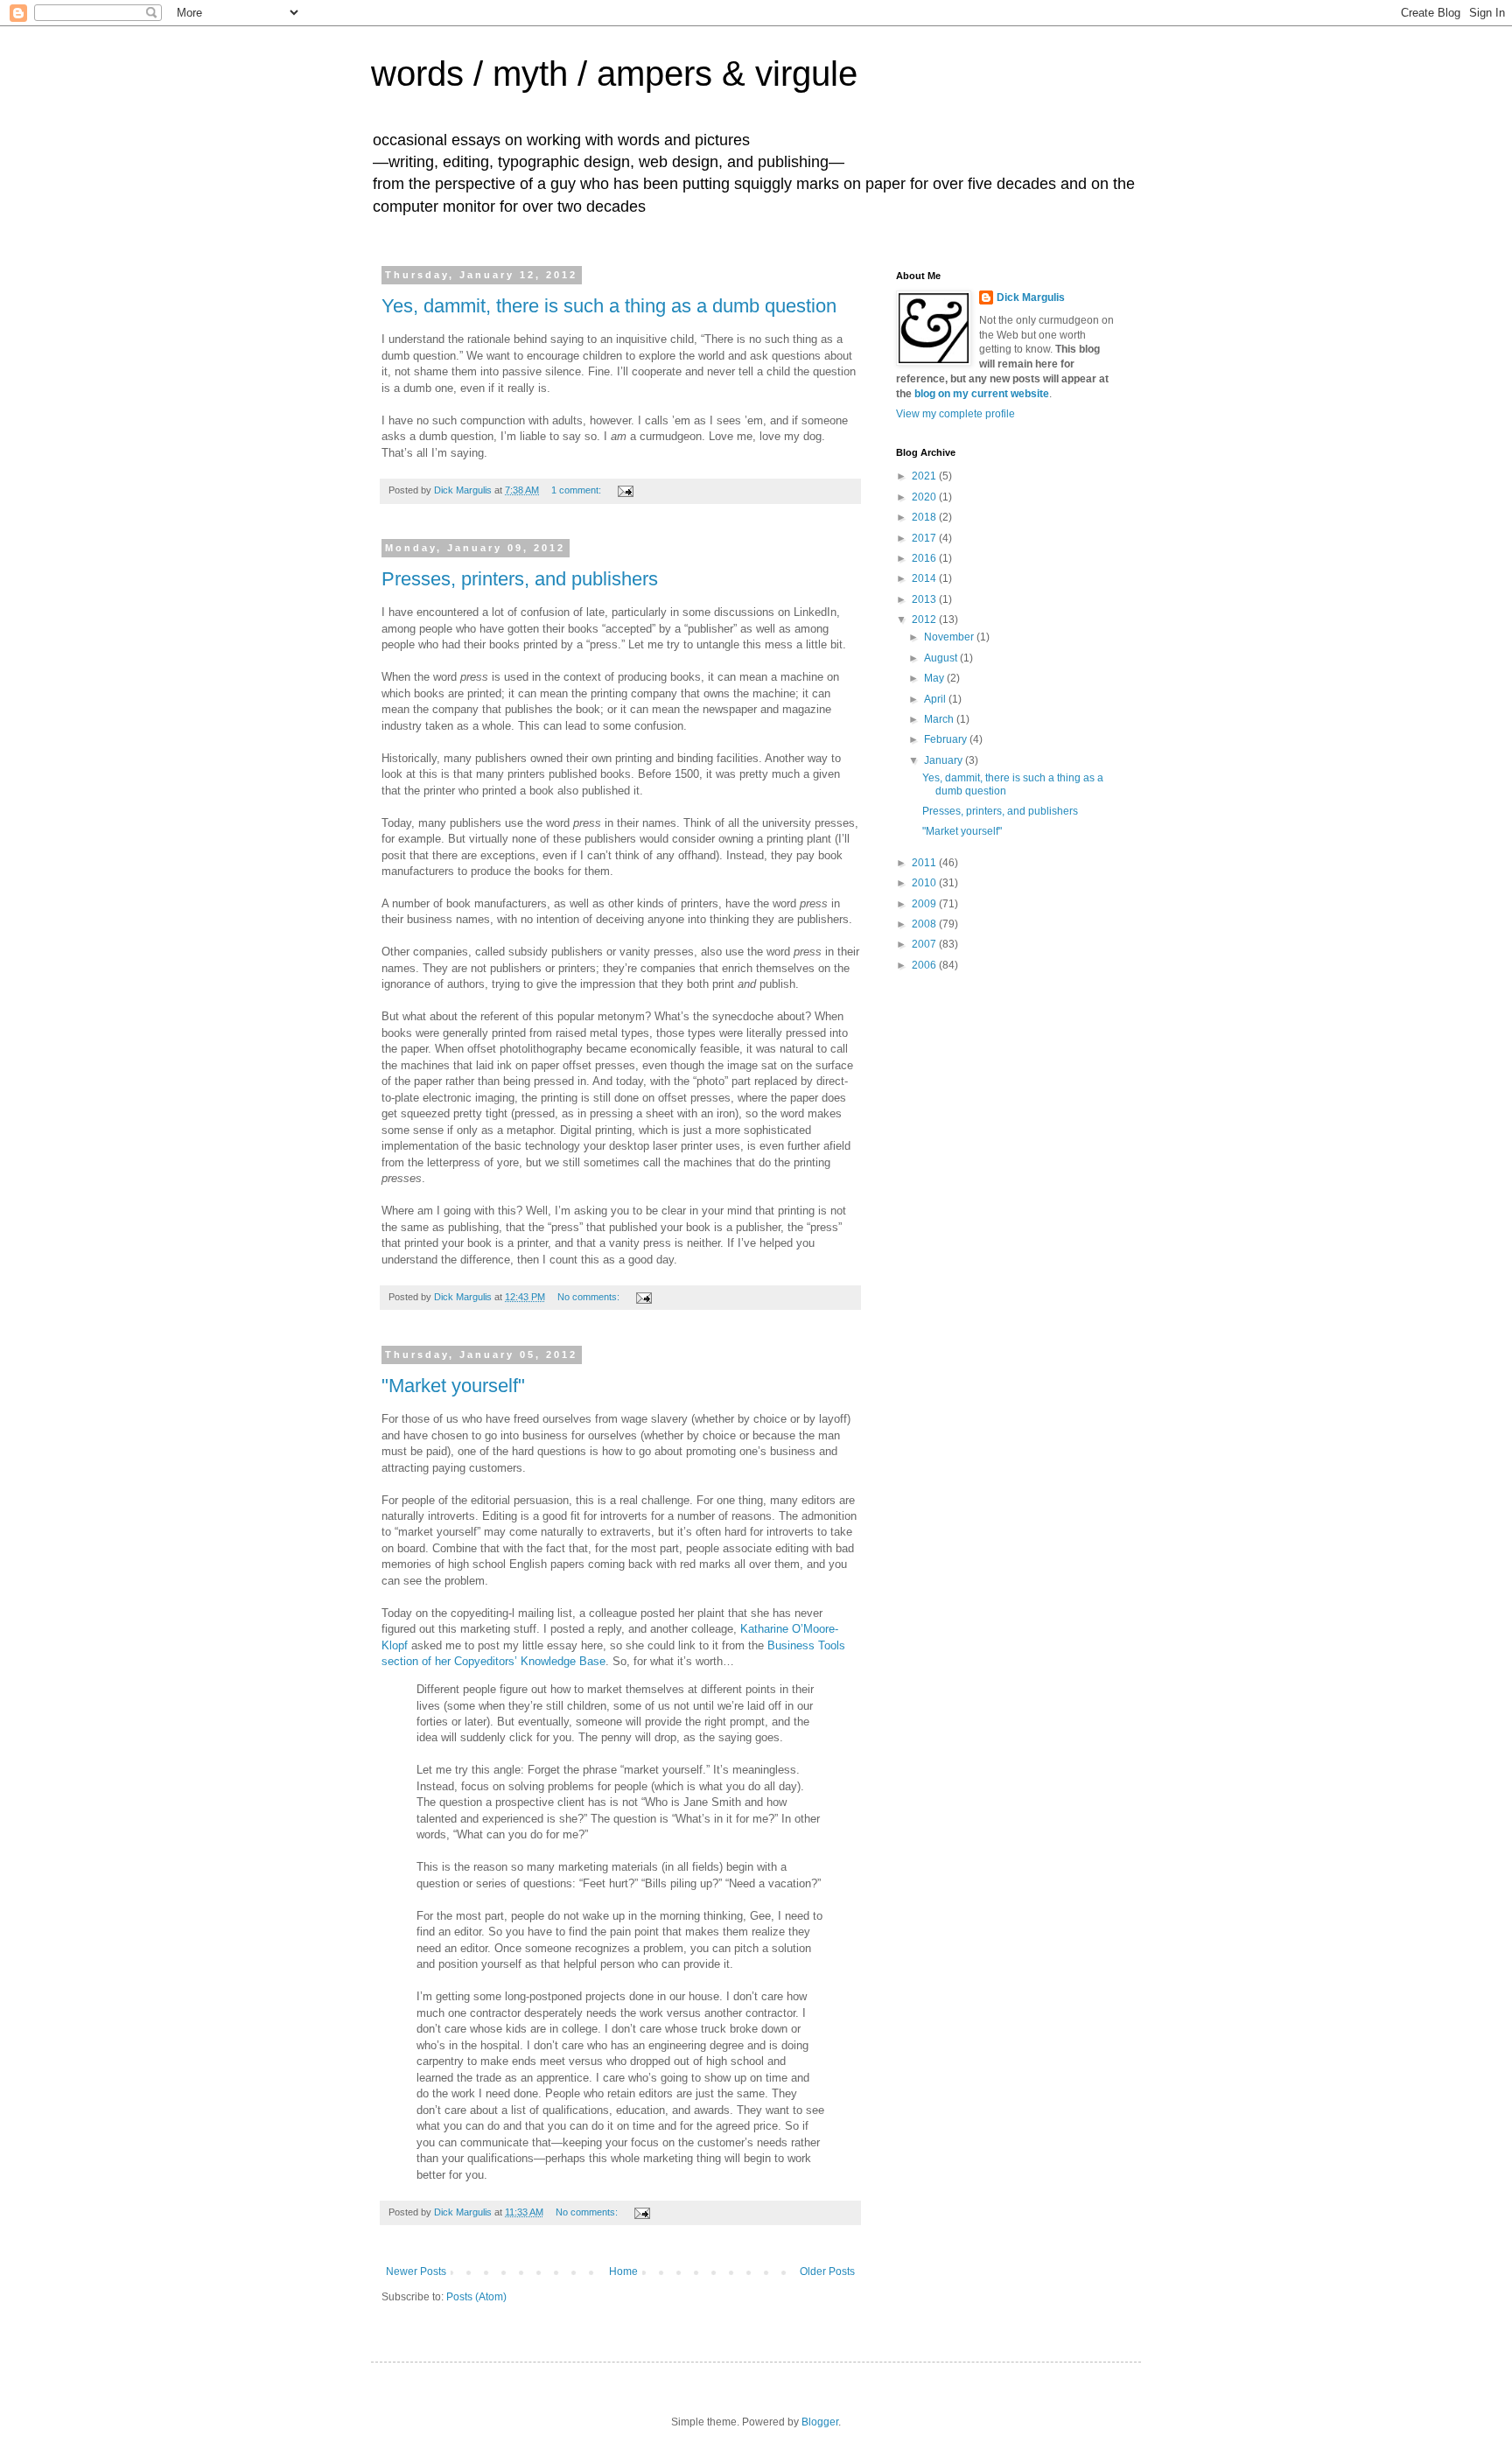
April (936, 699)
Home (623, 2271)
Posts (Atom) (476, 2297)
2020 (925, 497)
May (935, 678)
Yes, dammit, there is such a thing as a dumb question (609, 306)
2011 (925, 863)
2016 (925, 558)
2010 (925, 883)
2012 (925, 619)
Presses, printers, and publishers (520, 579)
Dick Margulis (1031, 297)
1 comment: (577, 490)
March (940, 719)
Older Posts (827, 2271)
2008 (925, 924)
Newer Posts (416, 2271)
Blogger (820, 2422)
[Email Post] (625, 490)
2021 (925, 476)
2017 (925, 538)
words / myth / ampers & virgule (614, 73)
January (945, 760)
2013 (925, 599)
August (942, 658)
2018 (925, 517)
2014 (925, 578)
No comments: (590, 1297)
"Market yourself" (453, 1386)
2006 (925, 965)
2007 (925, 944)
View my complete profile (955, 414)
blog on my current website (982, 394)
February (947, 739)
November (950, 637)
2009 (925, 904)
